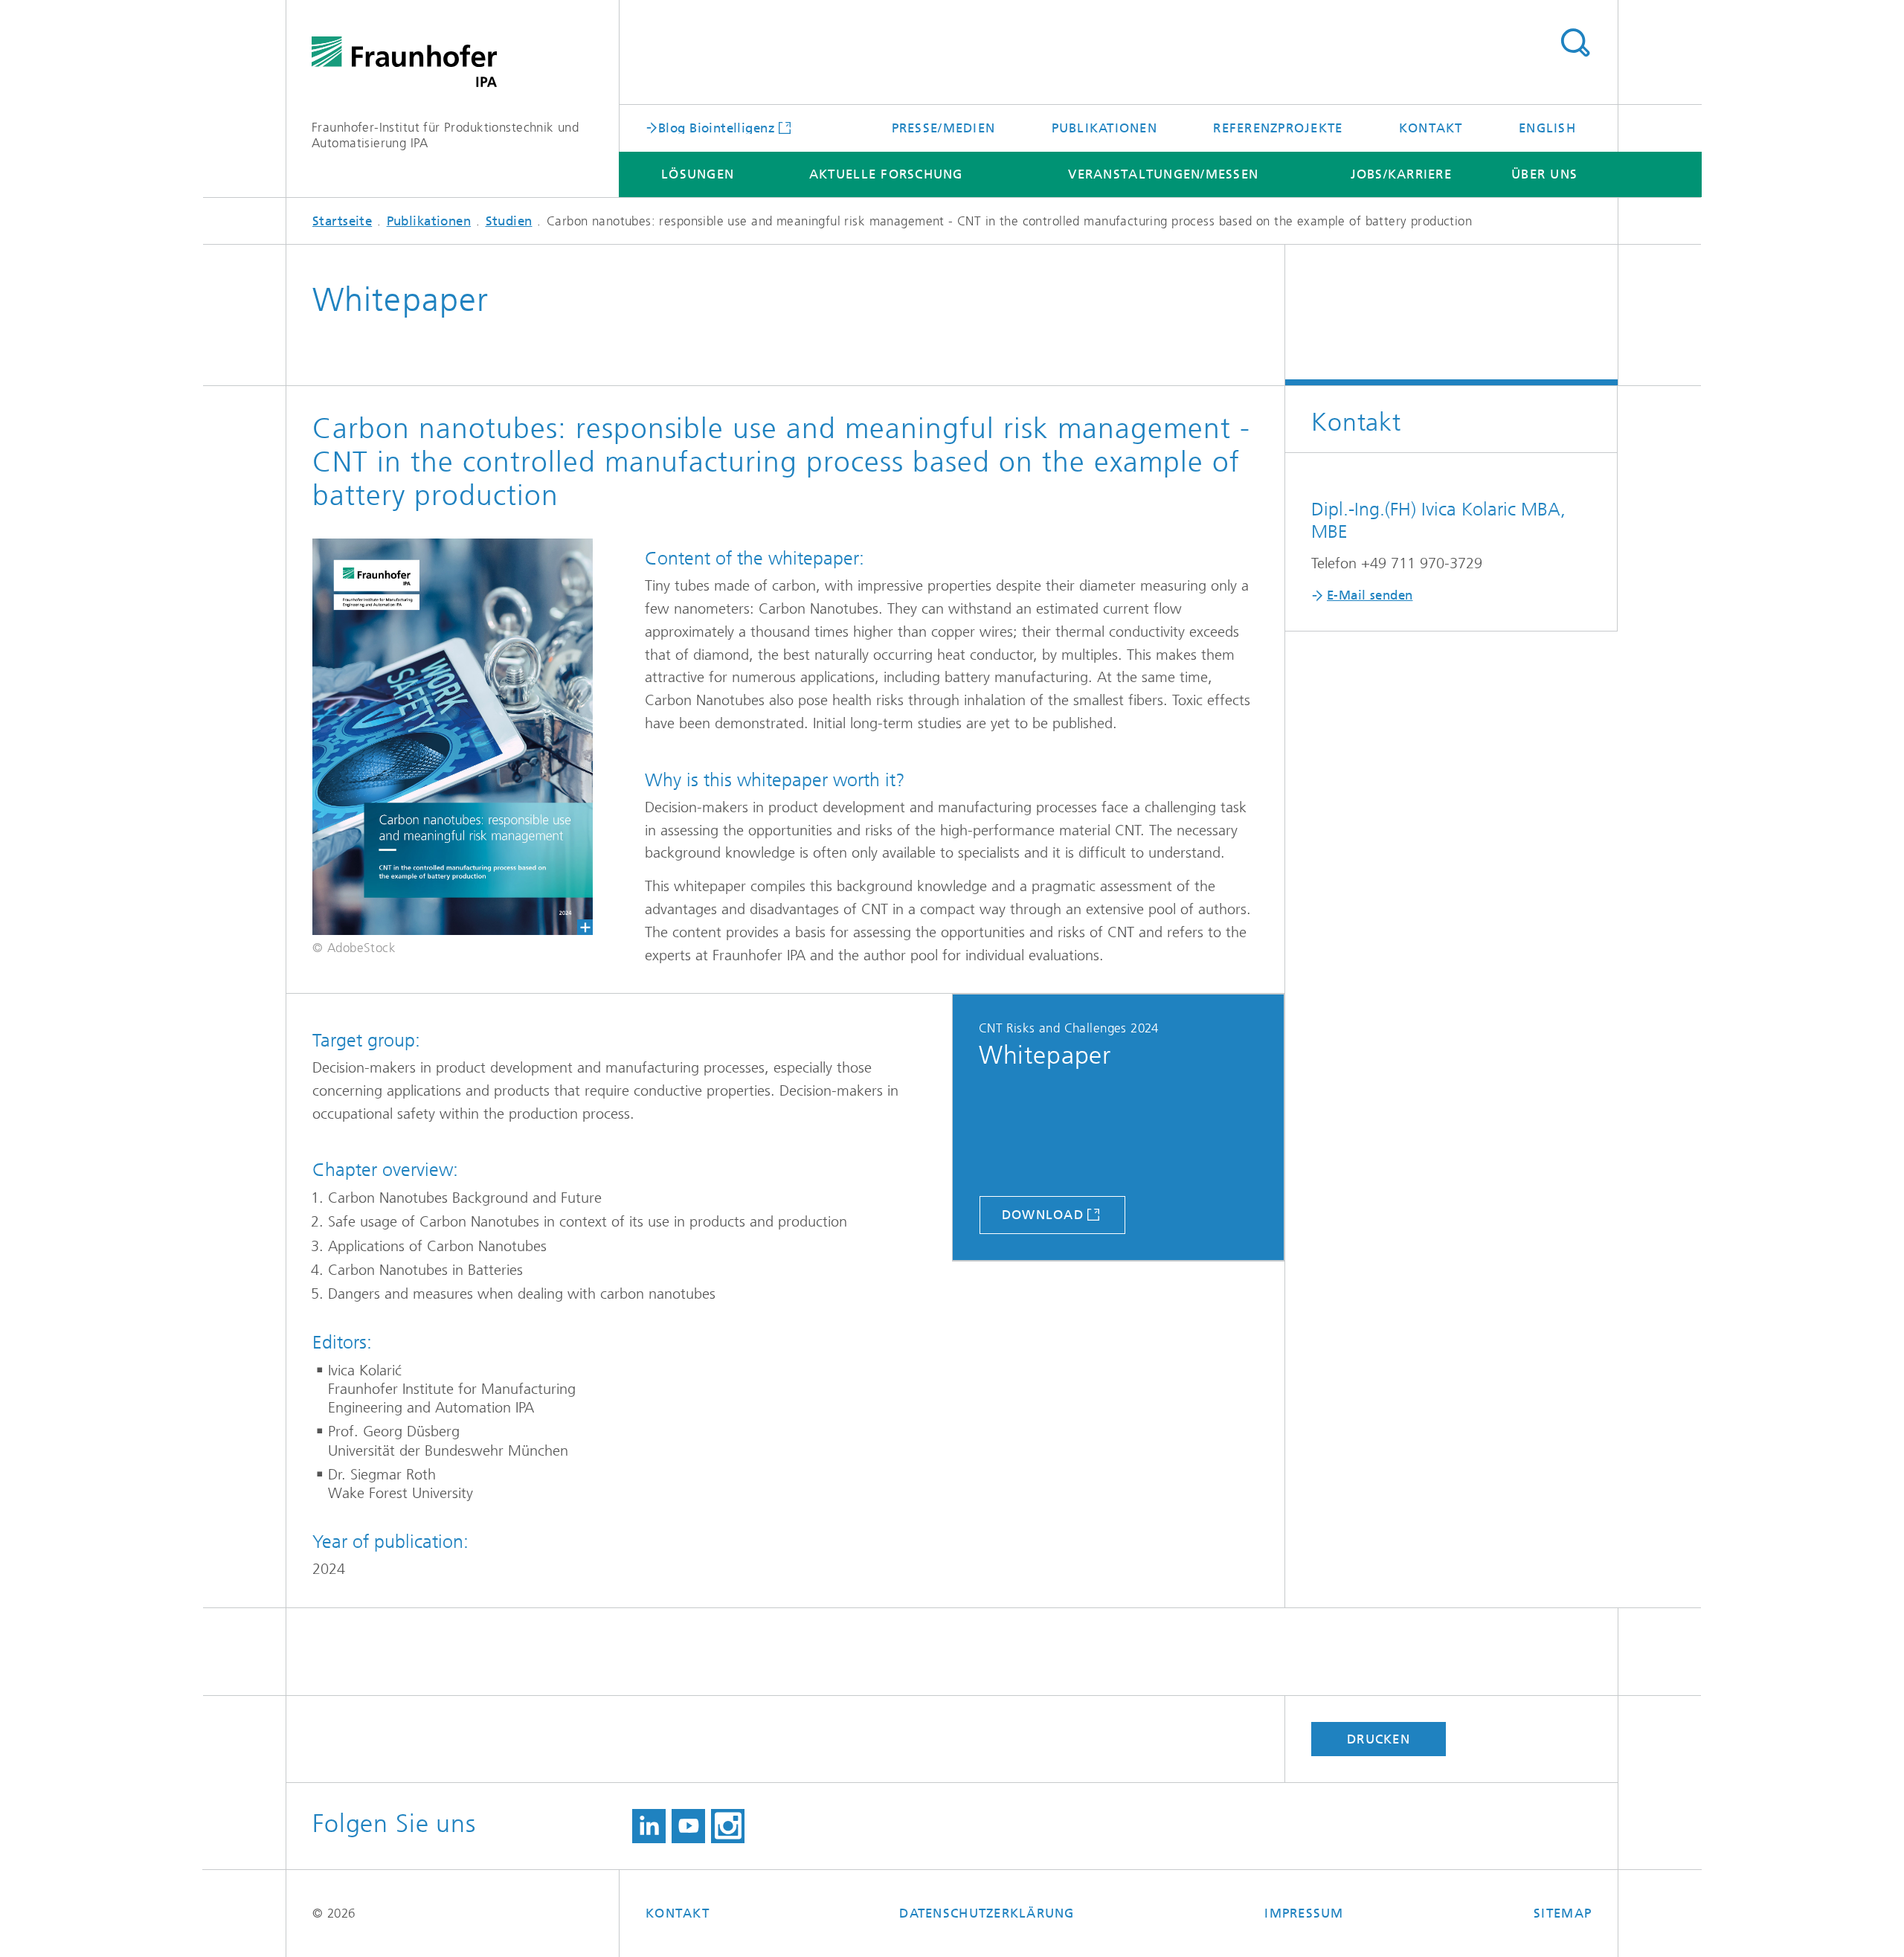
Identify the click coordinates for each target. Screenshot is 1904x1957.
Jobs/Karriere (1401, 174)
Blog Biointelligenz (717, 127)
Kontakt (1431, 128)
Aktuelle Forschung (886, 174)
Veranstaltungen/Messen (1163, 174)
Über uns (1544, 174)
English (1547, 128)
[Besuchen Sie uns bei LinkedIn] (649, 1826)
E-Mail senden (1370, 595)
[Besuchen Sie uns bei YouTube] (688, 1826)
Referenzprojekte (1278, 128)
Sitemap (1563, 1913)
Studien (509, 221)
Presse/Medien (943, 128)
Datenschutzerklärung (987, 1913)
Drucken (1379, 1739)
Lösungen (698, 174)
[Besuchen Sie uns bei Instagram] (728, 1826)
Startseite (342, 221)
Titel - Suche (1575, 43)
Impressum (1304, 1913)
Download (1043, 1215)
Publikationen (1104, 128)
